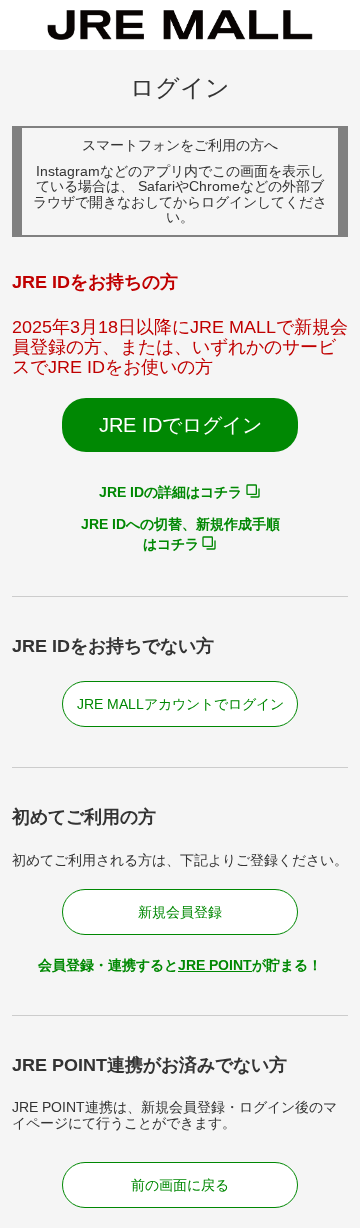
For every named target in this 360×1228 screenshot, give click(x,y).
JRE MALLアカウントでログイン (180, 704)
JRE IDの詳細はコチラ (170, 492)
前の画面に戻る (180, 1185)
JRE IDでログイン (180, 425)
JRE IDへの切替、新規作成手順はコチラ (180, 534)
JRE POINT (215, 965)
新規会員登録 (180, 912)
